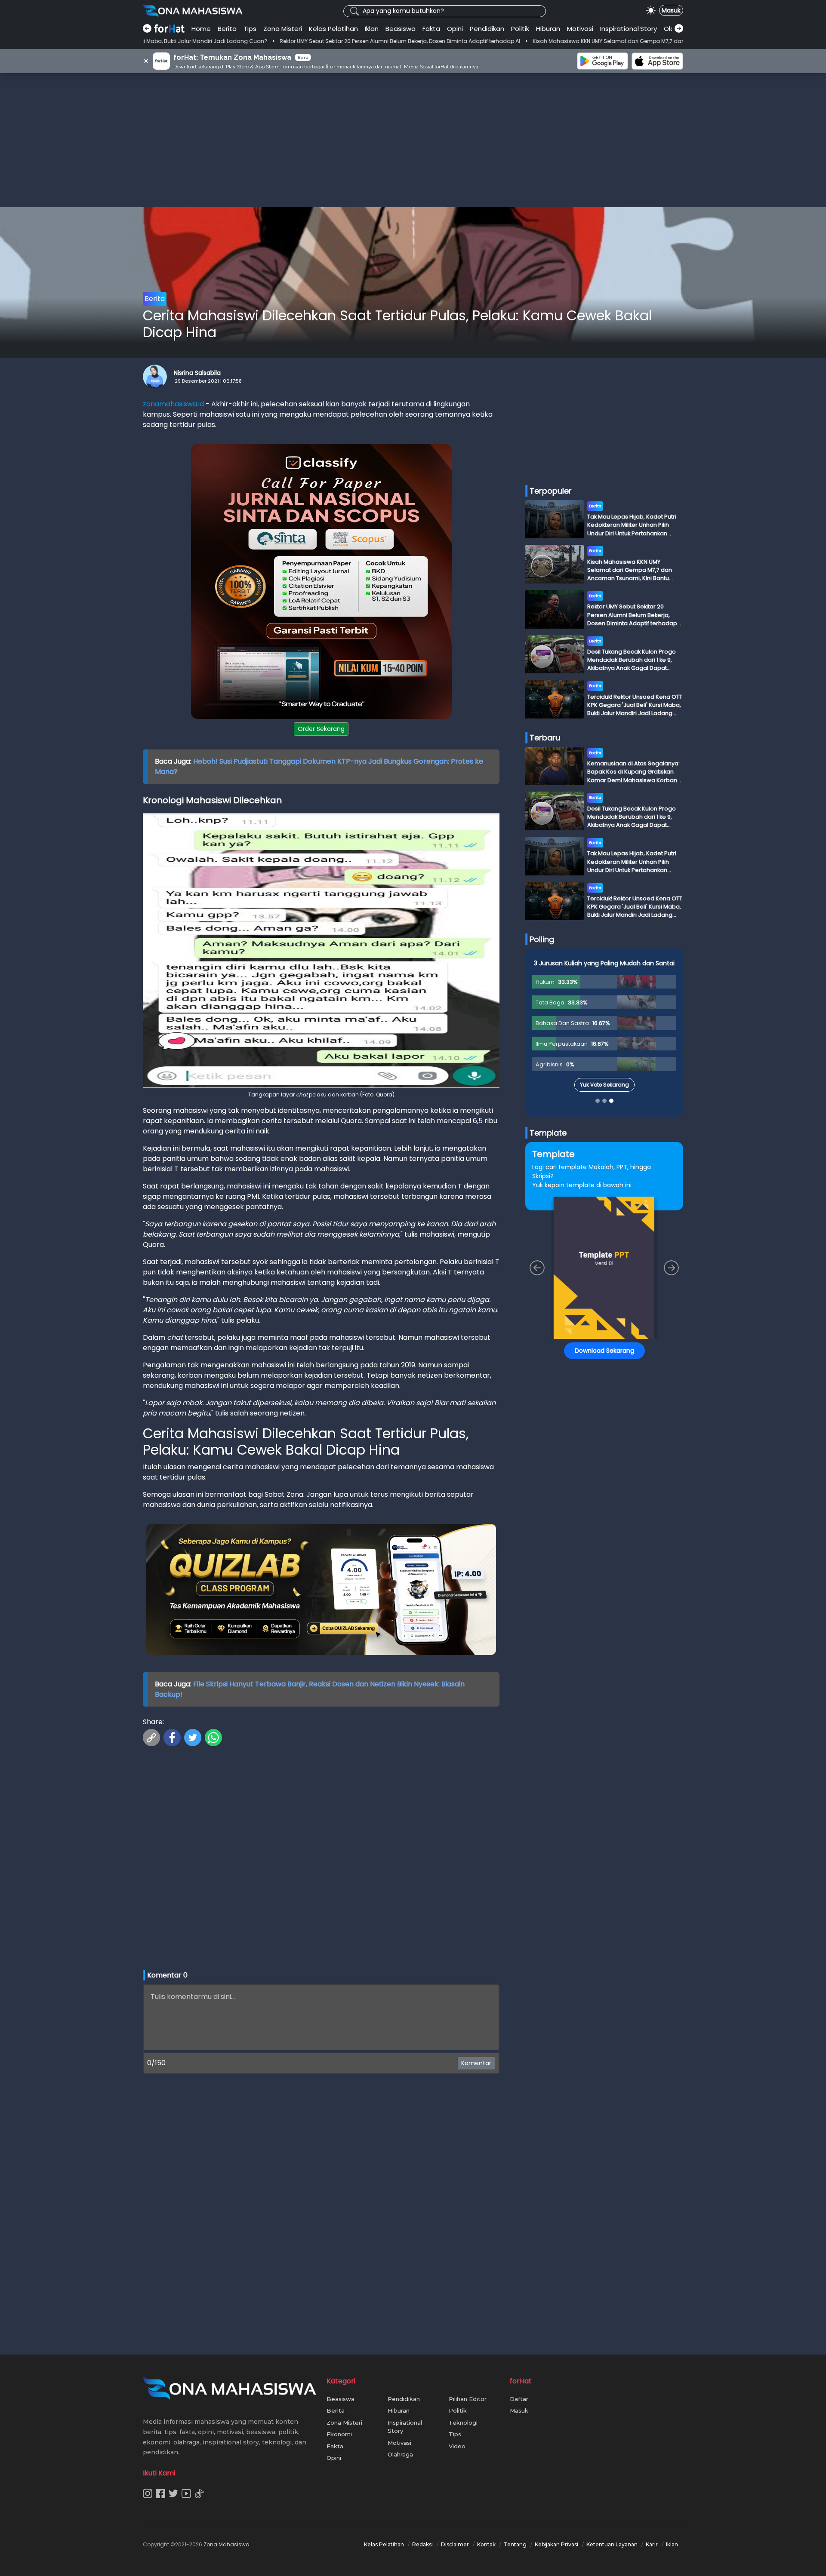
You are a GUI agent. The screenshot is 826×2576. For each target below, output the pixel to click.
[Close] (577, 1227)
